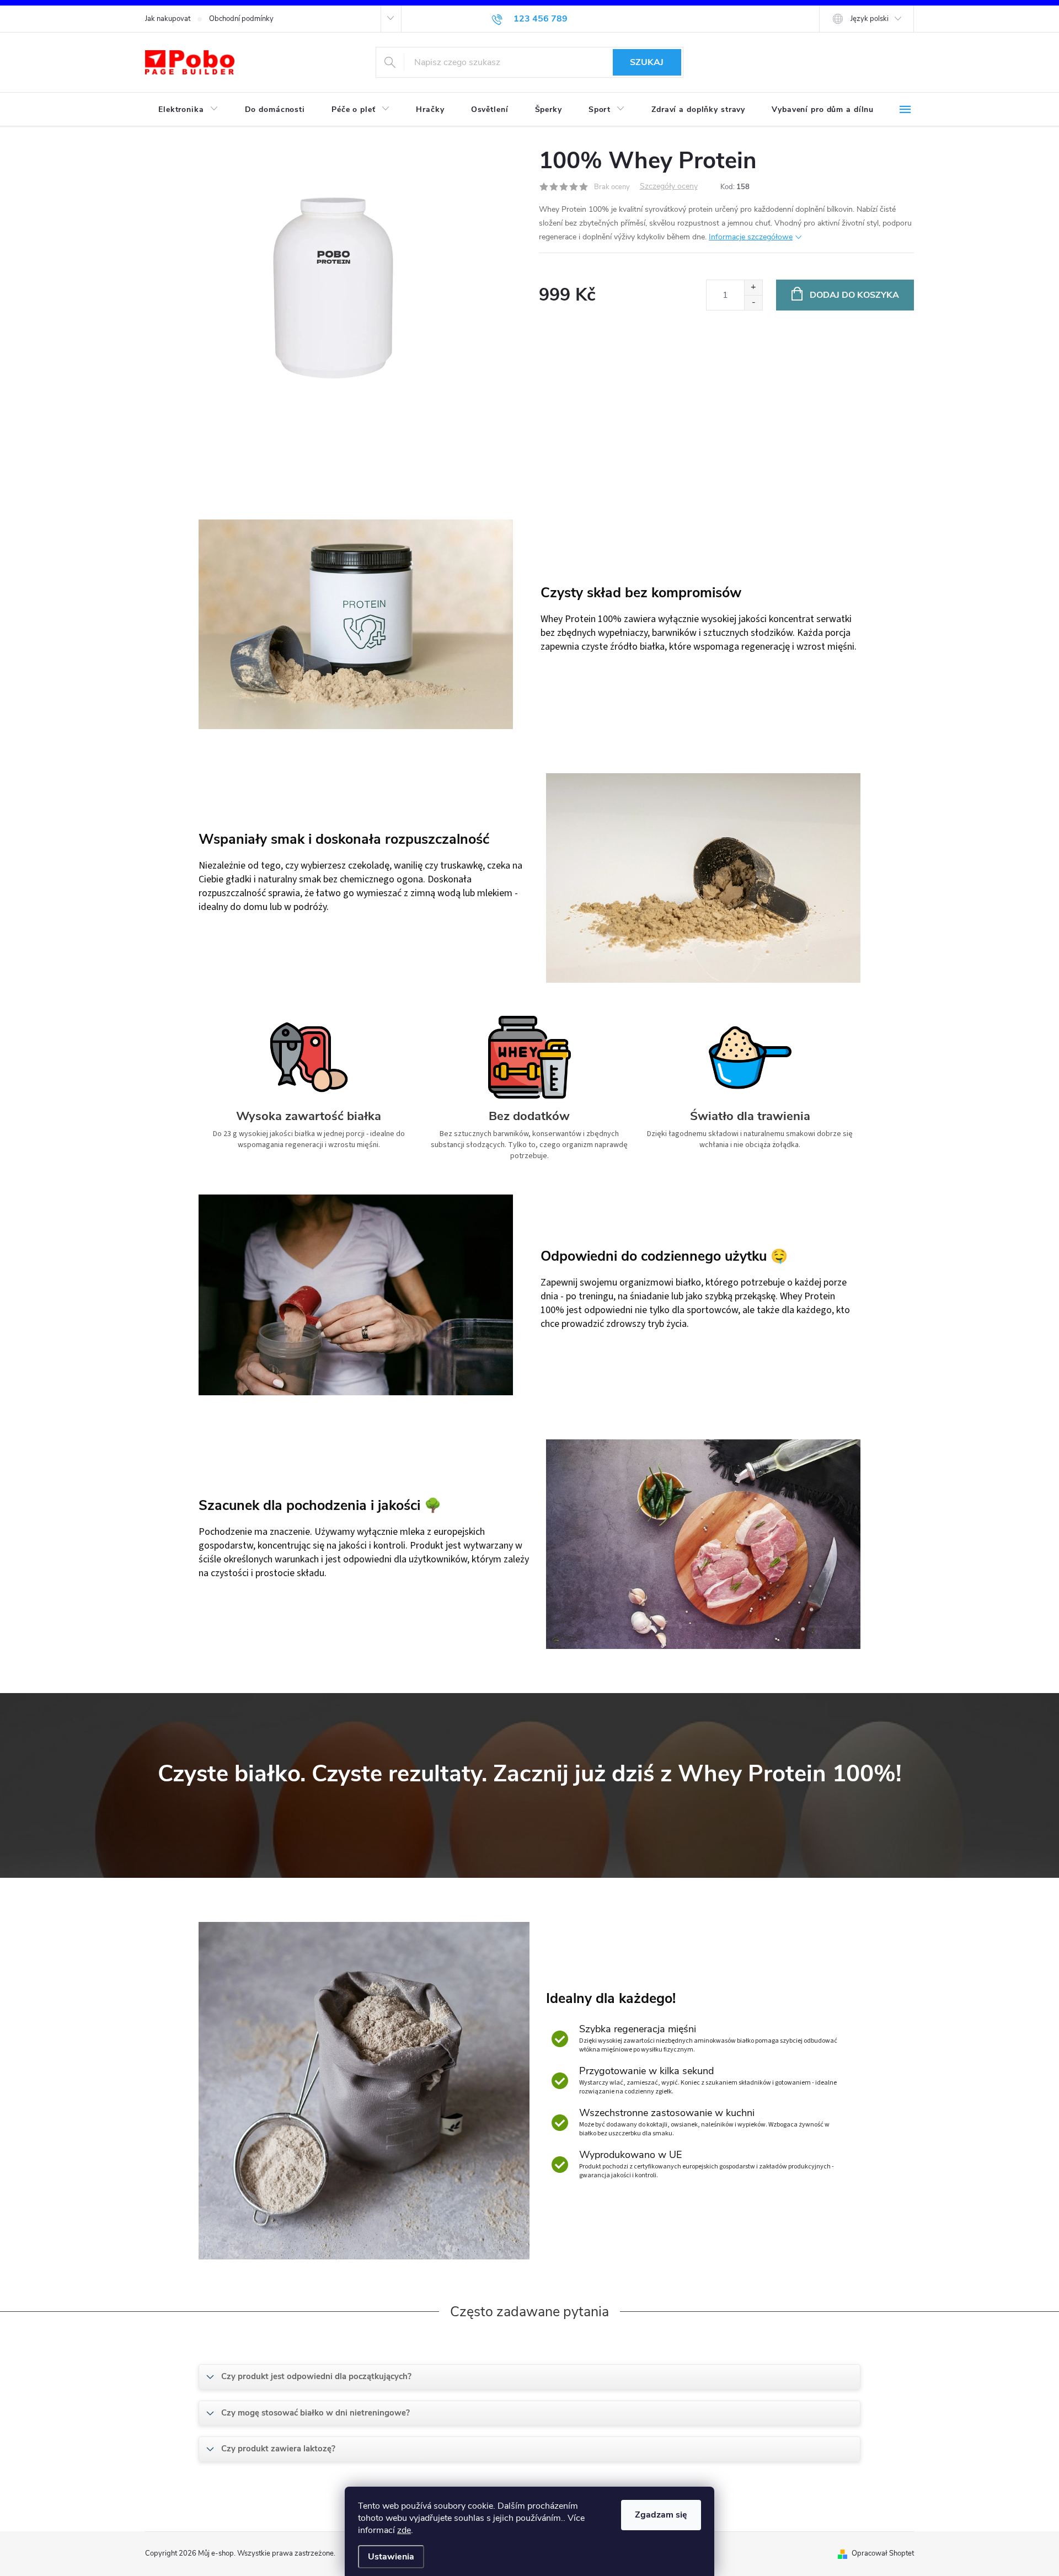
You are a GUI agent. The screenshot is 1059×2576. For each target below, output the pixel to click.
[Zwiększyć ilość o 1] (753, 288)
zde (404, 2530)
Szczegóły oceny (669, 187)
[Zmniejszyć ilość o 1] (753, 302)
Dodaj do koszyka (854, 295)
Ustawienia (391, 2557)
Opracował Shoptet (883, 2553)
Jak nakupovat (168, 19)
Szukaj (647, 62)
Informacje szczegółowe (751, 237)
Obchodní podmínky (241, 19)
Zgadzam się (661, 2515)
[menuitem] (188, 110)
